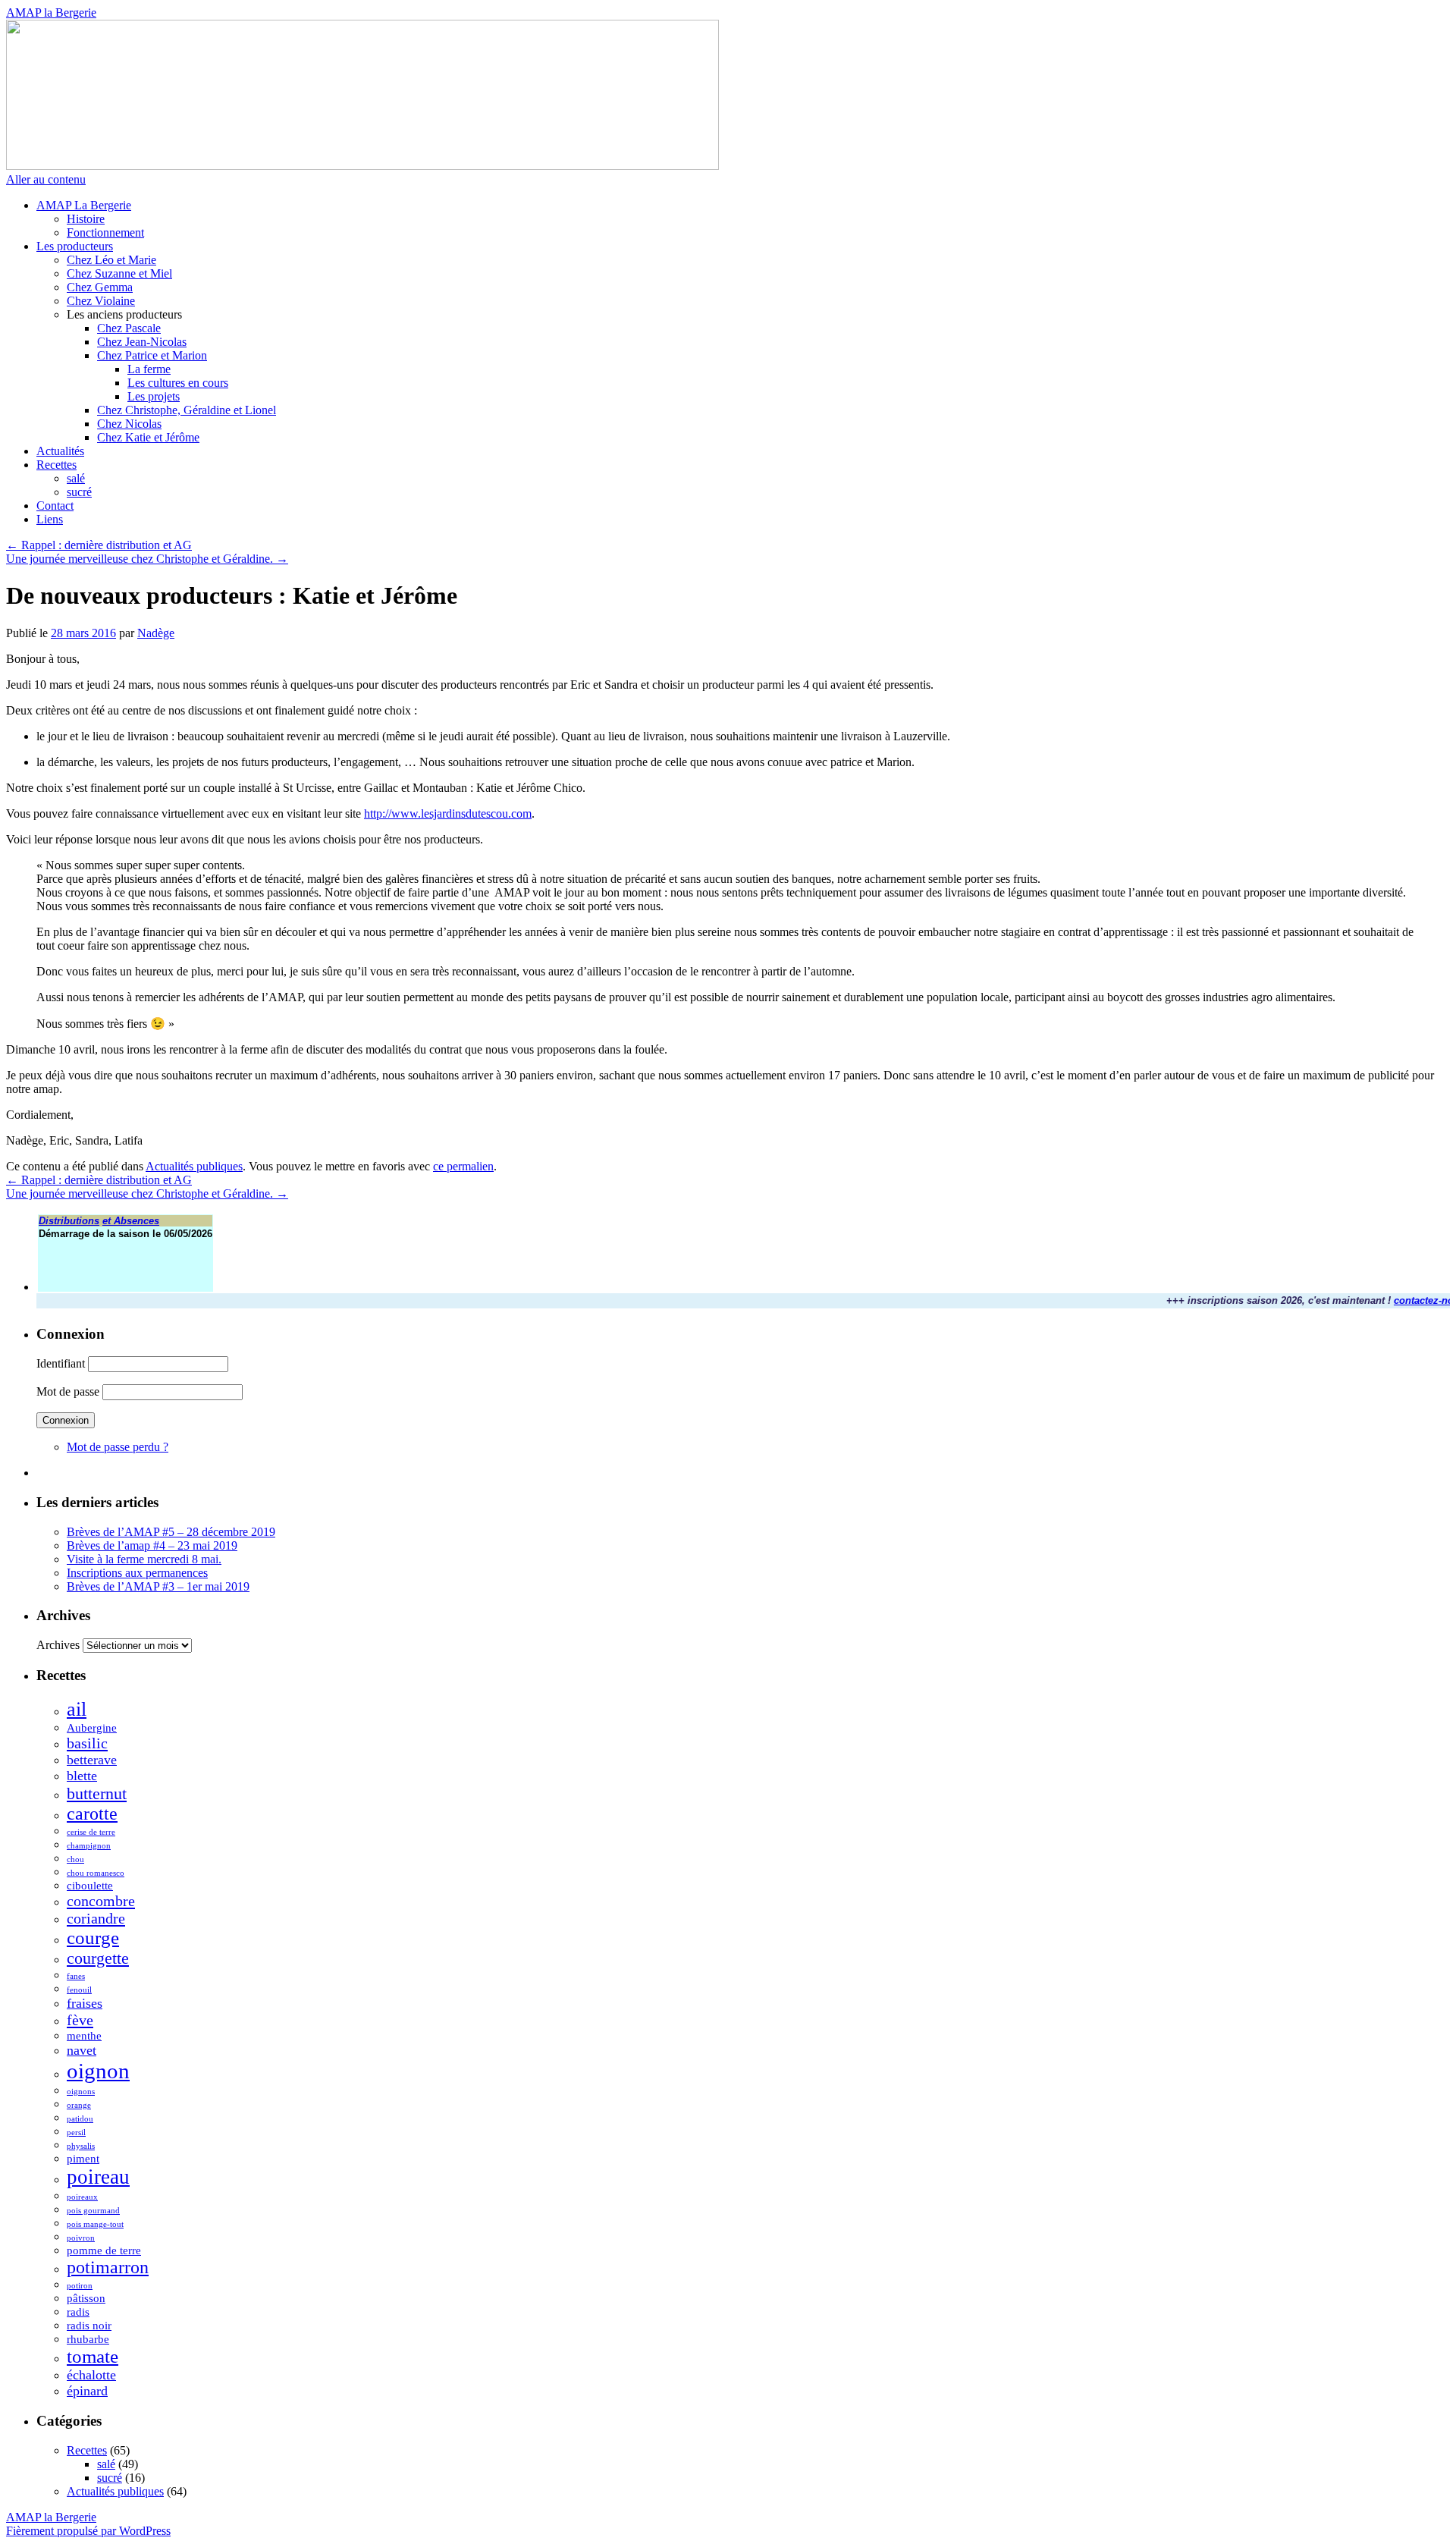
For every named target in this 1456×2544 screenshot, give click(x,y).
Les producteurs (75, 246)
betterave (92, 1760)
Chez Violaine (101, 301)
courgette (98, 1958)
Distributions (69, 1221)
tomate (93, 2356)
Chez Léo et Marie (111, 260)
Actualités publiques (194, 1166)
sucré (79, 492)
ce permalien (463, 1166)
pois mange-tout (95, 2224)
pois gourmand (93, 2211)
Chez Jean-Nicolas (142, 342)
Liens (50, 519)
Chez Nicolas (129, 424)
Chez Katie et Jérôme (148, 437)
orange (79, 2105)
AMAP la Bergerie (51, 13)
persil (76, 2133)
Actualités (60, 451)
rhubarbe (88, 2339)
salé (76, 478)
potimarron (108, 2267)
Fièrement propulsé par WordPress (88, 2531)
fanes (76, 1976)
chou (75, 1859)
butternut (97, 1793)
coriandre (96, 1918)
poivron (81, 2238)
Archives (58, 1645)
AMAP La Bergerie (84, 205)
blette (82, 1776)
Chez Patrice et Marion (152, 355)
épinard (87, 2391)
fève (80, 2020)
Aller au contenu (46, 179)
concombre (101, 1901)
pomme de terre (104, 2250)
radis (78, 2312)
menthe (84, 2036)
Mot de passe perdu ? (118, 1447)
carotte (92, 1814)
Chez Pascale (129, 328)
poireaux (82, 2197)
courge (93, 1938)
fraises (85, 2003)
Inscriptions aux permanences (137, 1573)
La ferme (149, 369)
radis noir (89, 2326)
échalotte (91, 2375)
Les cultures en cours (178, 383)
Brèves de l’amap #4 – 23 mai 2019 (152, 1545)
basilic (87, 1743)
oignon (98, 2071)
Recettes (56, 465)
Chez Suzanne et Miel (119, 273)
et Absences (131, 1221)
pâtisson (86, 2298)
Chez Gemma (100, 287)
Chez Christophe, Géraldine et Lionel (187, 410)
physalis (81, 2146)
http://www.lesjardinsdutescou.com (448, 813)
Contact (55, 506)
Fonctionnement (105, 232)
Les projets (154, 396)
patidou (80, 2119)
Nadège (156, 633)
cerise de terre (91, 1832)
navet (82, 2050)
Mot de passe (68, 1391)
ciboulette (90, 1886)
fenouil (79, 1990)
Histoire (86, 219)
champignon (89, 1846)
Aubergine (92, 1728)
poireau (98, 2177)
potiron (80, 2286)
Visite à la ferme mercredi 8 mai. (144, 1559)
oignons (81, 2092)
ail (77, 1709)
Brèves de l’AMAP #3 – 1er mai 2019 (158, 1586)
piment (83, 2159)
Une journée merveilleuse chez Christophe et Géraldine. (147, 559)
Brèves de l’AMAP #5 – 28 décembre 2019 (171, 1532)
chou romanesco (96, 1873)
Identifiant (61, 1363)
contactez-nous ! (1406, 1300)
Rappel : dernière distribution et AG (99, 545)
